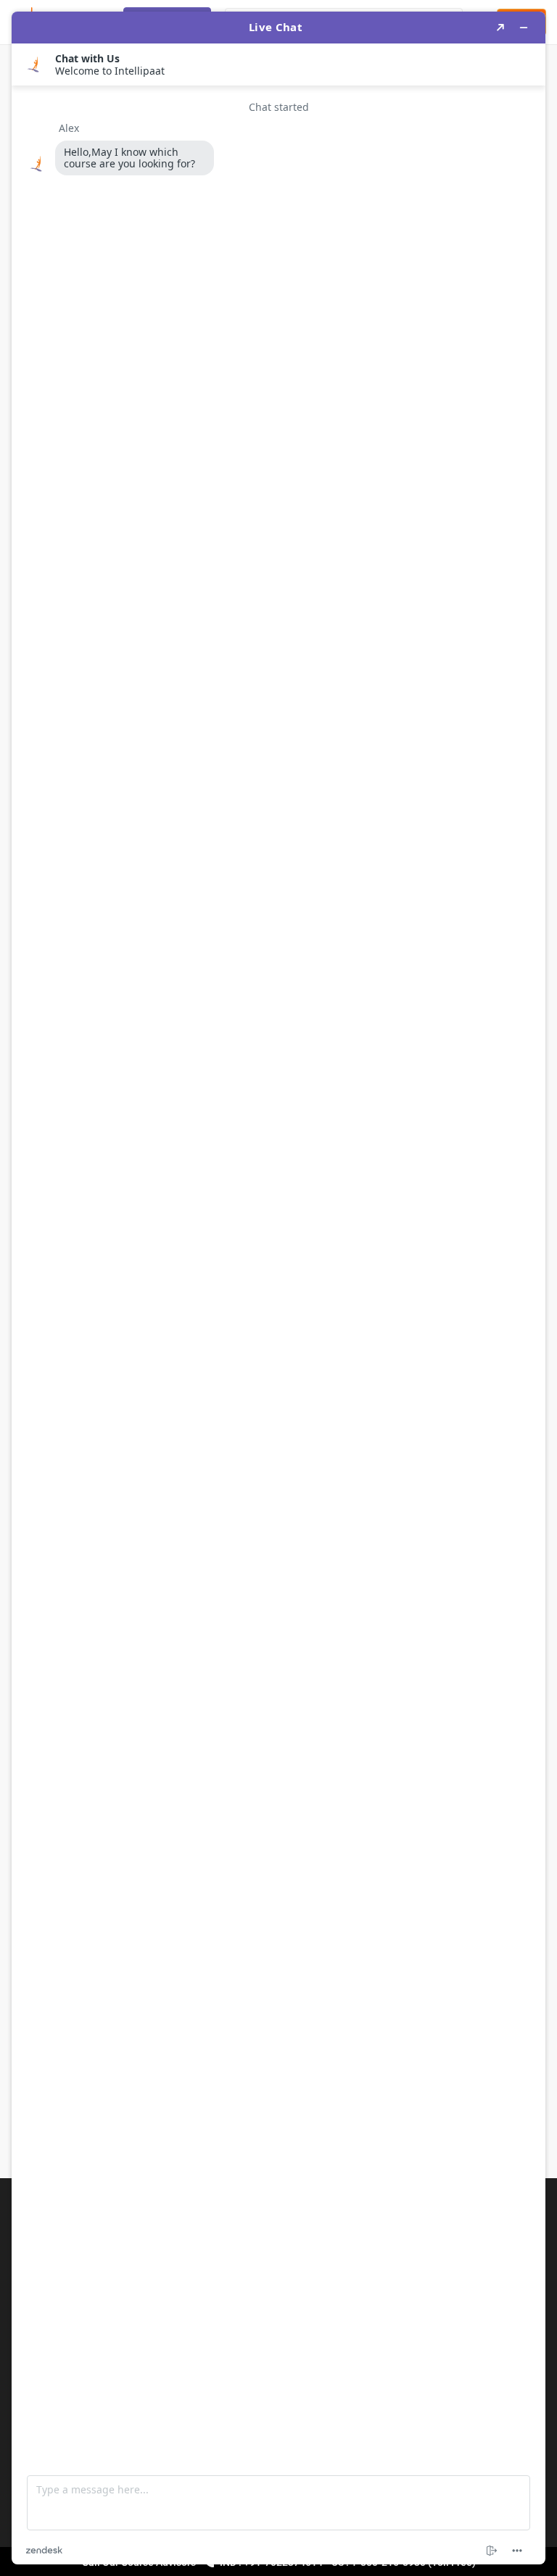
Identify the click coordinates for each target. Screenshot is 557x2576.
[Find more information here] (278, 1288)
